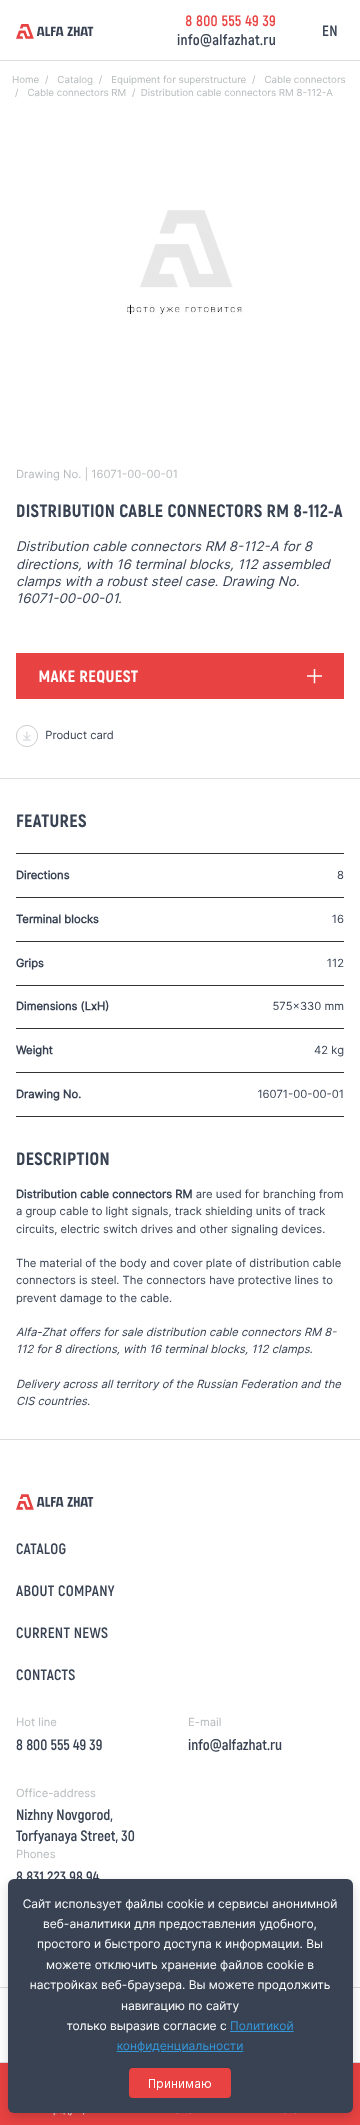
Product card (79, 735)
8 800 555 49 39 (230, 20)
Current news (62, 1632)
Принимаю (180, 2083)
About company (65, 1590)
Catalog (41, 1548)
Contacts (46, 1674)
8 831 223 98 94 (57, 1876)
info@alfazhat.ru (226, 39)
